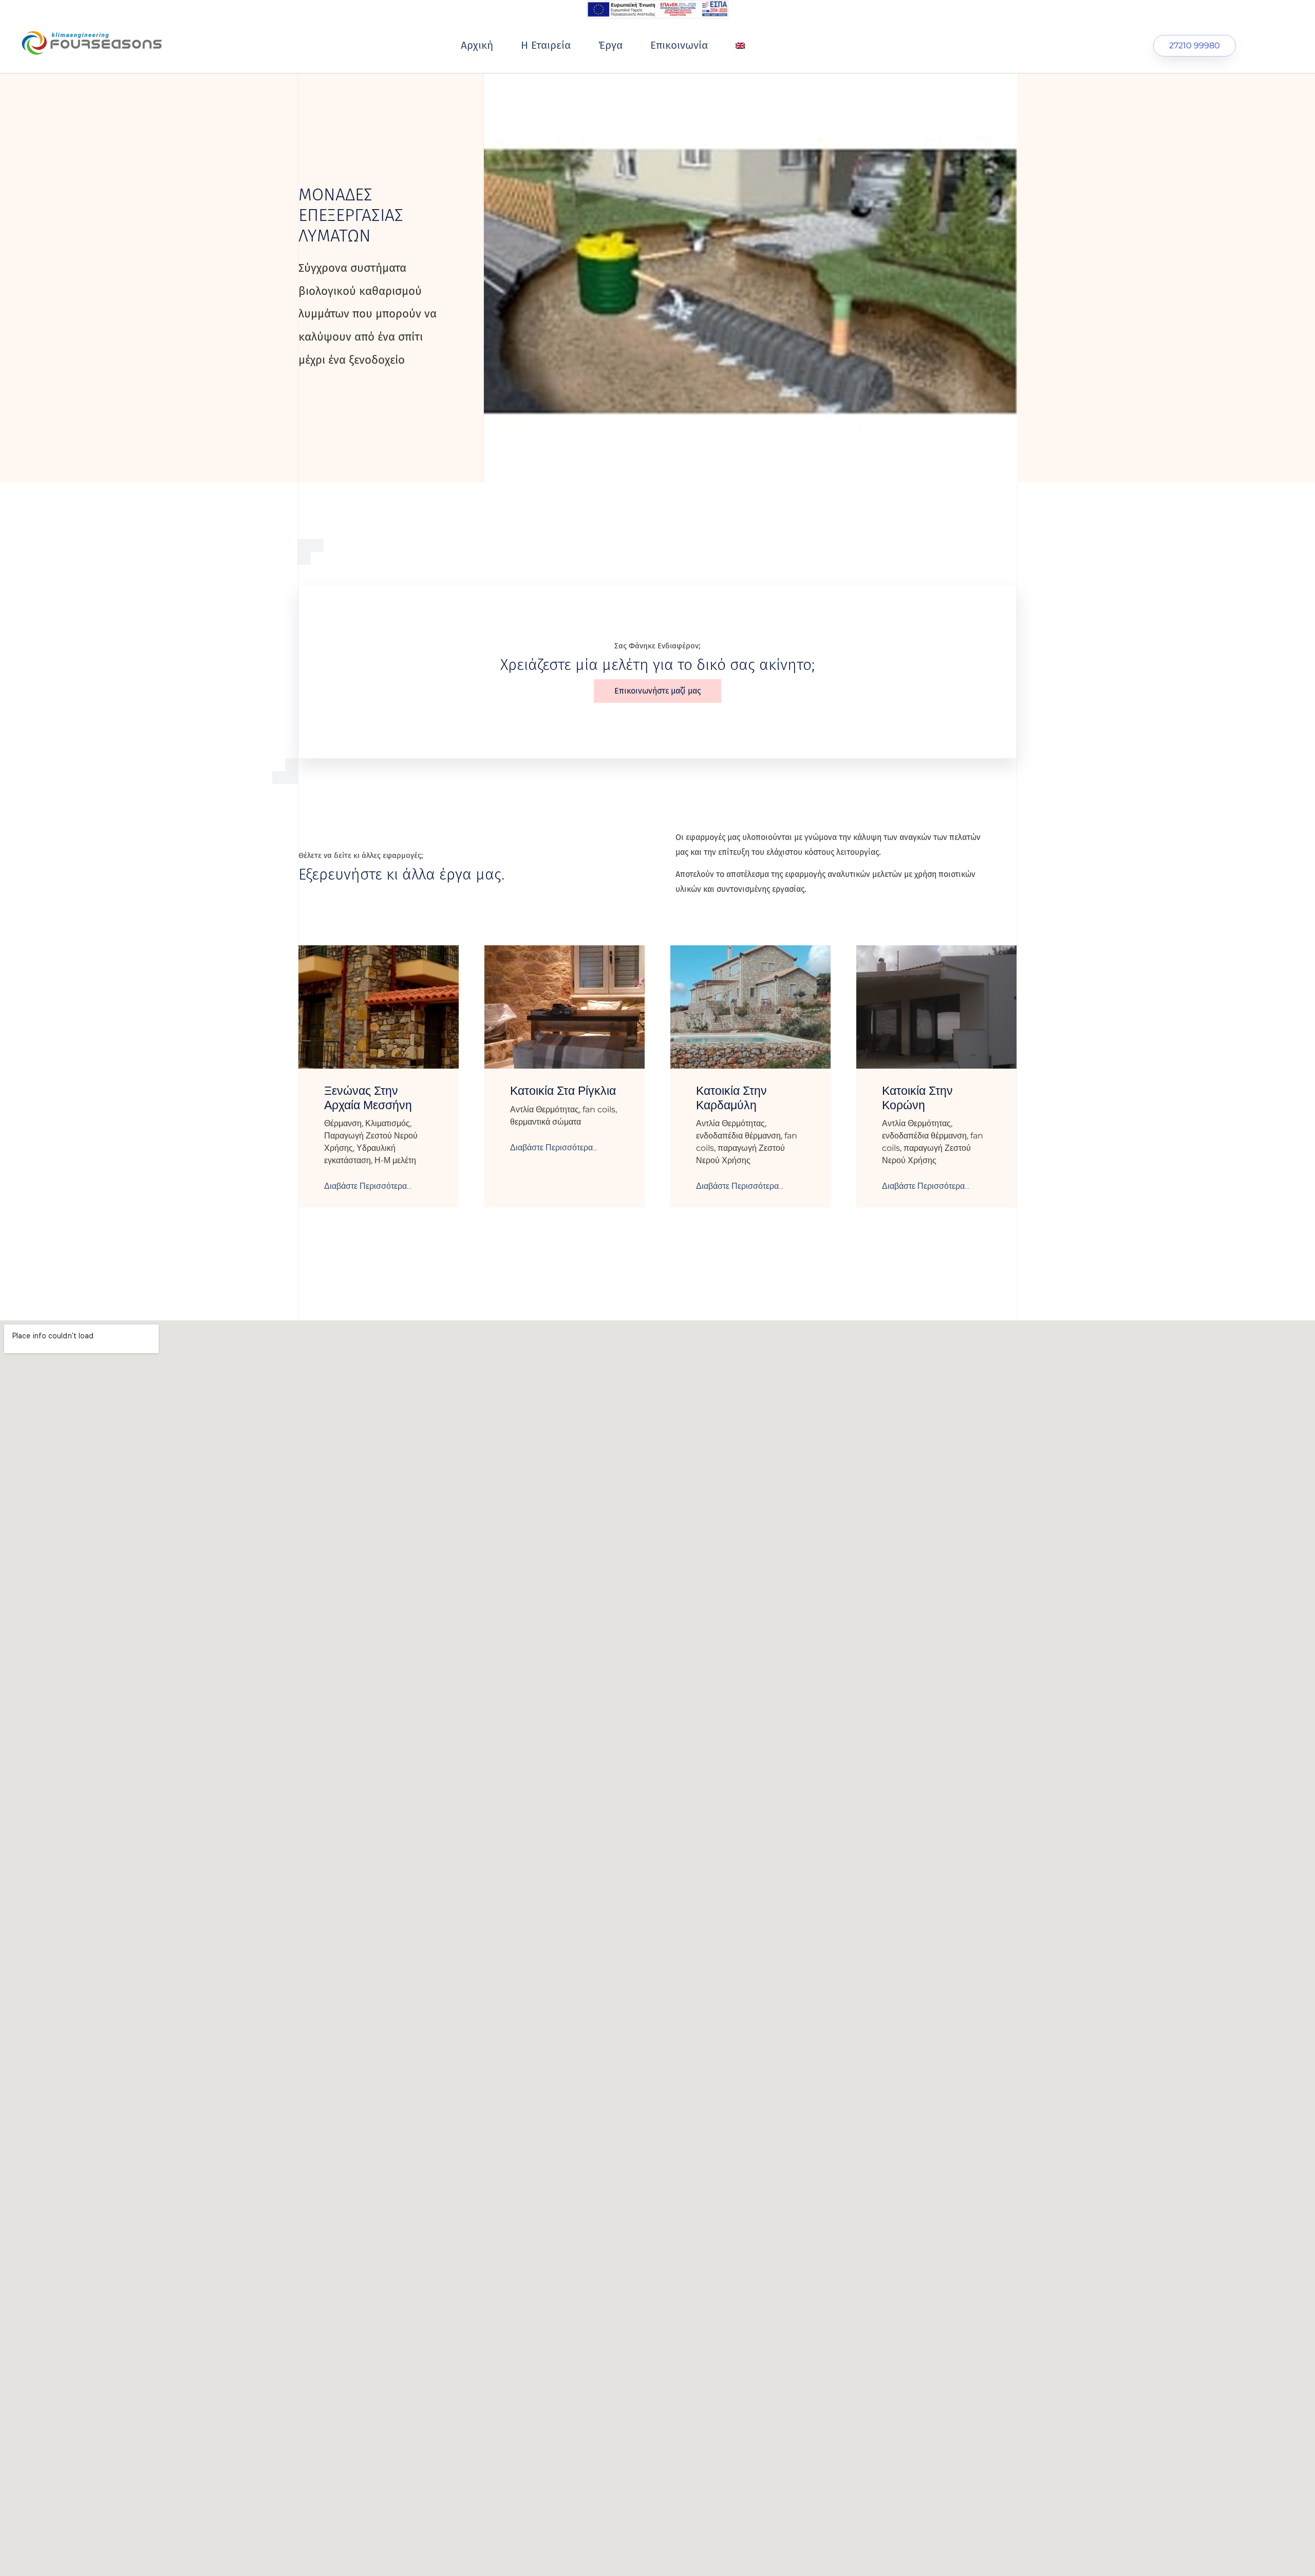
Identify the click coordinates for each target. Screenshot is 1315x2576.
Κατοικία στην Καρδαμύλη (731, 1098)
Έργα (610, 45)
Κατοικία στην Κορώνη (917, 1098)
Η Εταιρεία (546, 45)
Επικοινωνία (679, 45)
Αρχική (477, 45)
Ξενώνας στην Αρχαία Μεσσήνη (368, 1098)
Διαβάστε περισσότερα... (368, 1186)
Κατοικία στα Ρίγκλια (563, 1091)
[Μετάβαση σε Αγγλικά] (740, 46)
